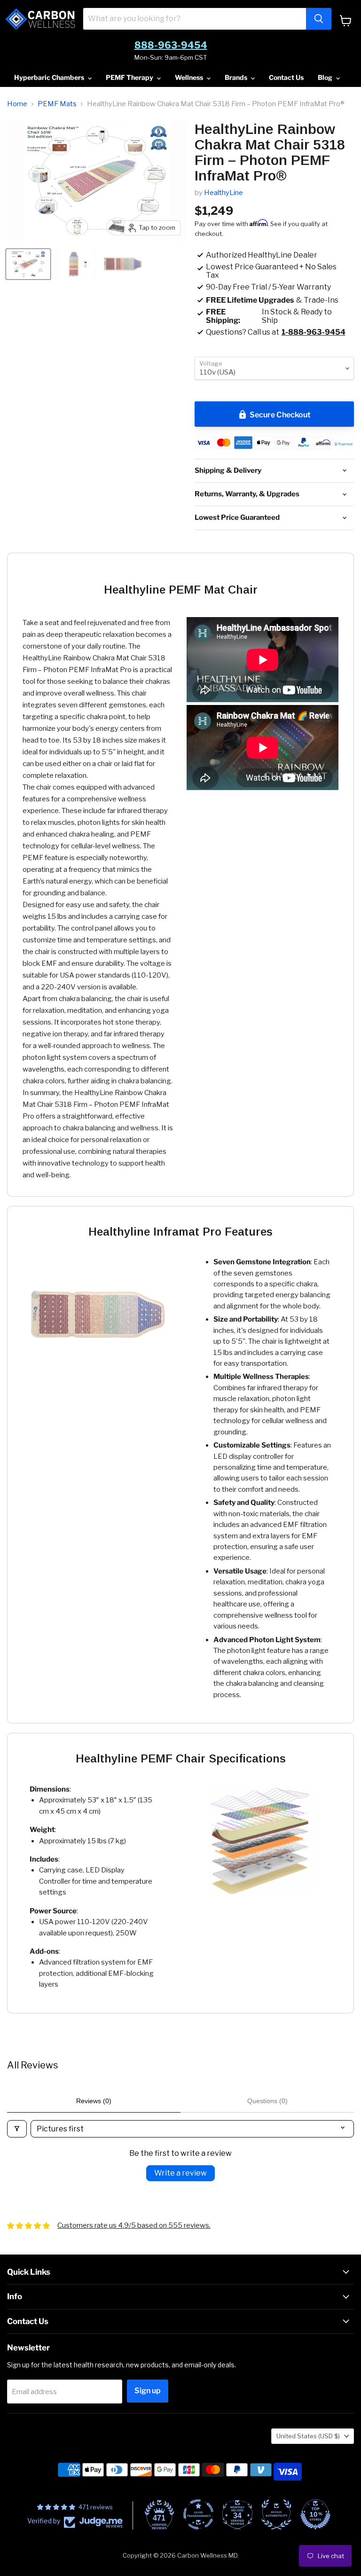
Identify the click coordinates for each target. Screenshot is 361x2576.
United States (308, 2436)
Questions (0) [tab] (267, 2101)
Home (17, 104)
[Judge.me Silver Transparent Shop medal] (198, 2514)
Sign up (148, 2391)
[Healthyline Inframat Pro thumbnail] (75, 264)
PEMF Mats (57, 104)
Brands (237, 77)
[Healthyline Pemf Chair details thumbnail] (28, 264)
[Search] (319, 19)
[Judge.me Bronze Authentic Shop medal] (276, 2514)
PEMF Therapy (130, 77)
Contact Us (286, 77)
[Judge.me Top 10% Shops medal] (315, 2514)
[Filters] (17, 2129)
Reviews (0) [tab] (94, 2101)
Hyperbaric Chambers (50, 77)
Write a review (180, 2173)
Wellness (190, 77)
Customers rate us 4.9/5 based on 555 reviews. (134, 2225)
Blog (326, 77)
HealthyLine (224, 193)
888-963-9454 (171, 45)
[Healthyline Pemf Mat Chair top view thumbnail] (123, 264)
